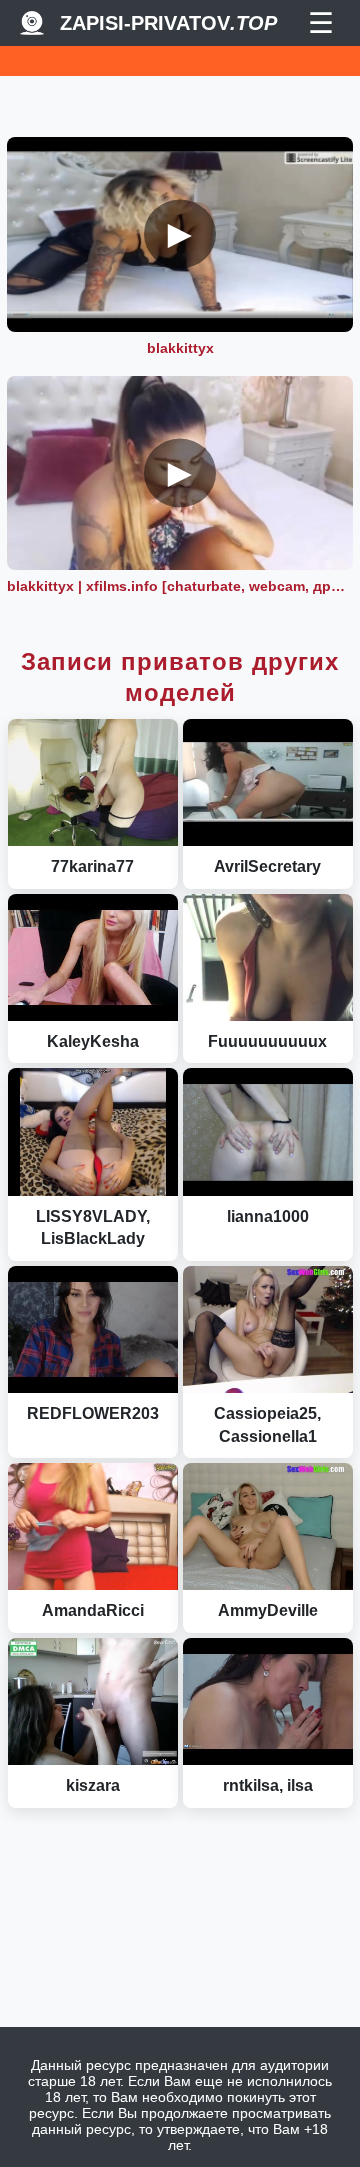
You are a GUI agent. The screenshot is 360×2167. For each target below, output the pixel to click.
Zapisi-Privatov (168, 23)
